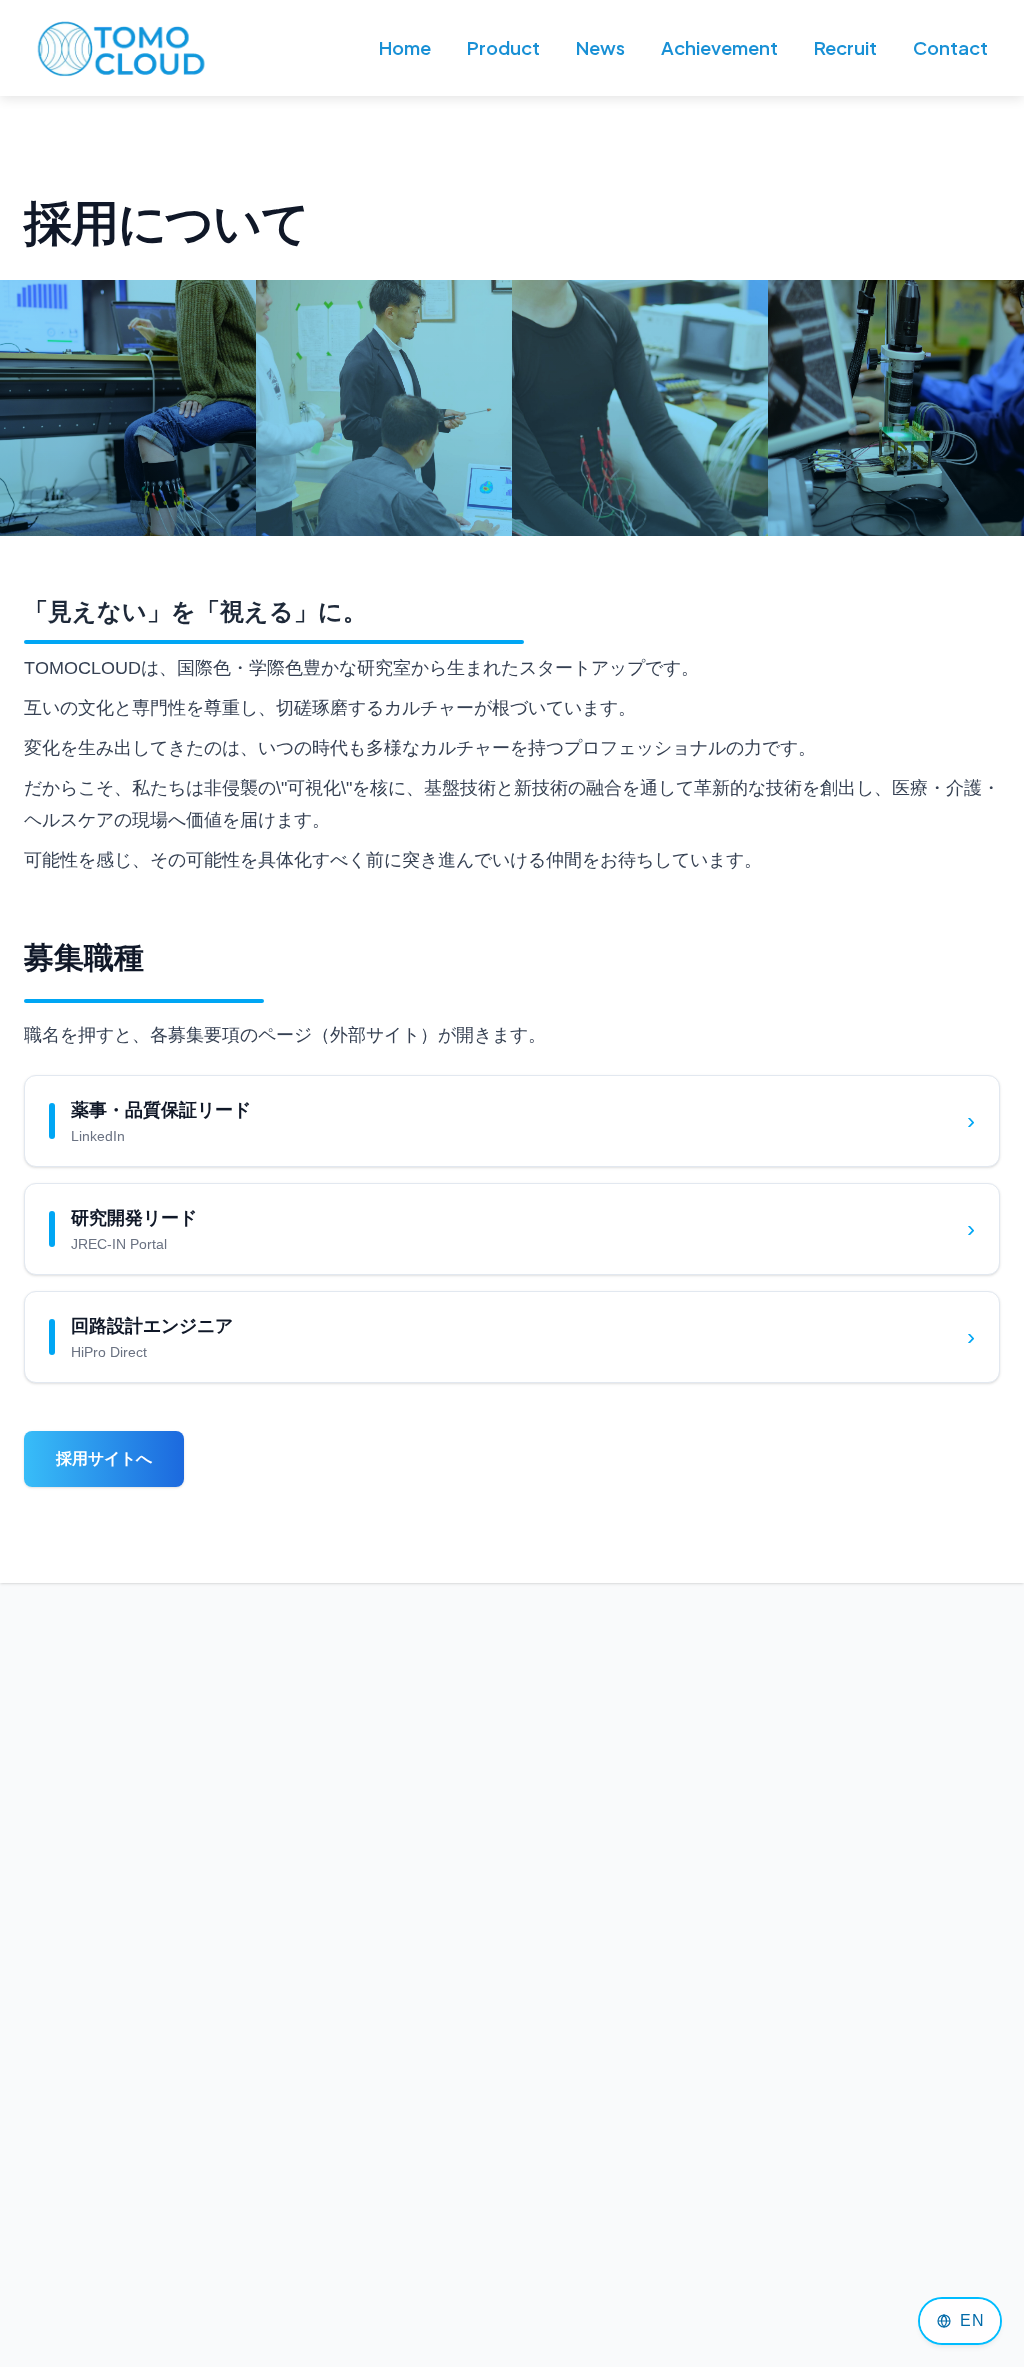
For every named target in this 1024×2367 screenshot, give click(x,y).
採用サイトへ (104, 1458)
